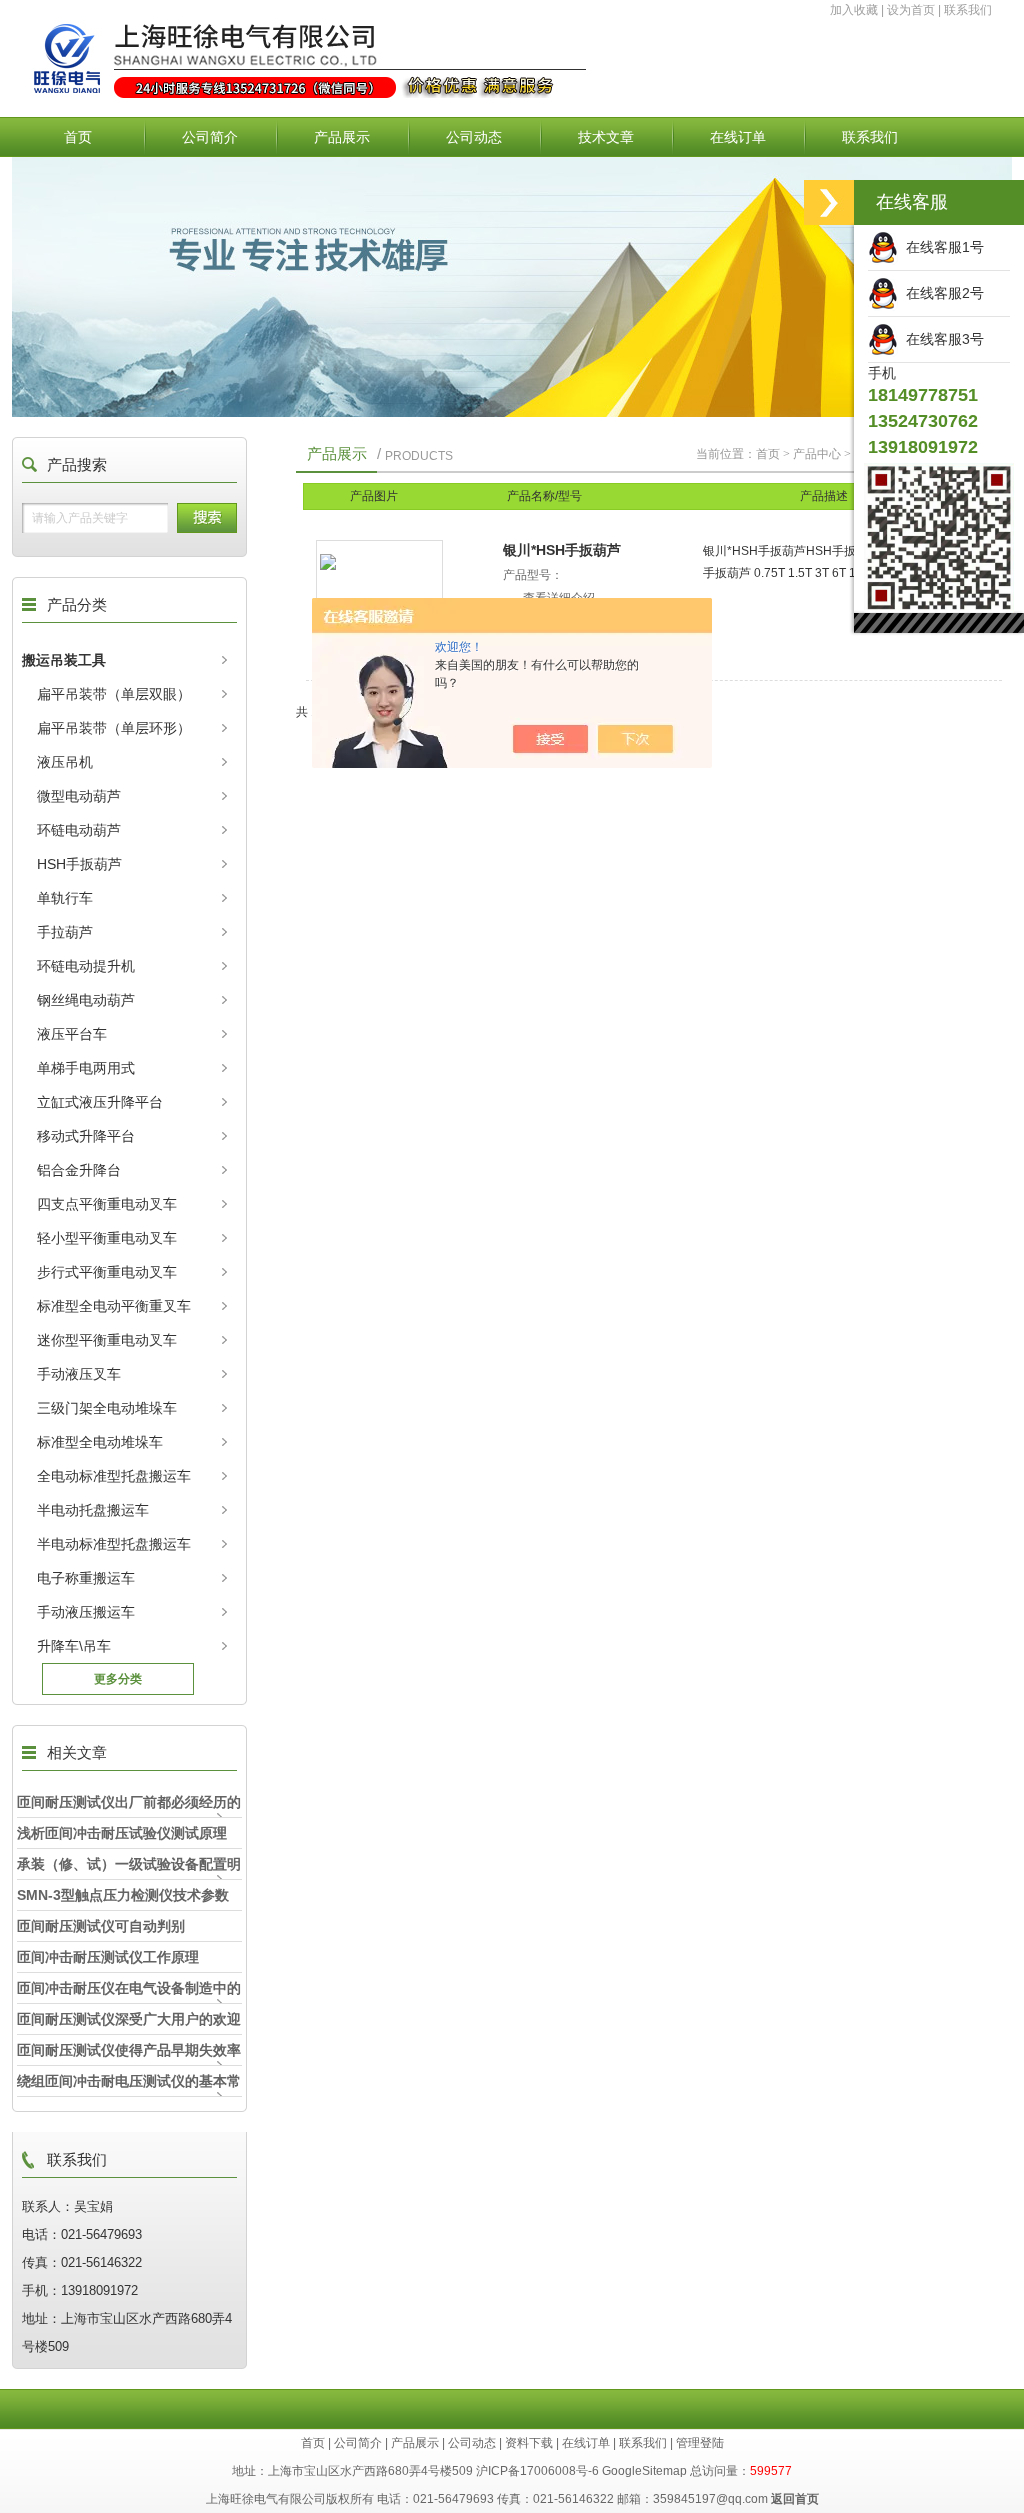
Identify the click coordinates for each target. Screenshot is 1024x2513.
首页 (78, 137)
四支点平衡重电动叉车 (107, 1204)
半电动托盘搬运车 (93, 1510)
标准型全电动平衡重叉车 (114, 1306)
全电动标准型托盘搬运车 (114, 1476)
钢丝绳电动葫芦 (86, 1000)
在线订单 (738, 137)
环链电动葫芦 (79, 830)
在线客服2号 (941, 293)
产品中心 (817, 454)
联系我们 (968, 10)
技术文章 (606, 137)
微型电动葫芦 (79, 796)
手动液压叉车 (79, 1374)
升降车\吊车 (74, 1646)
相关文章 (77, 1752)
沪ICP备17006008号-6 (537, 2471)
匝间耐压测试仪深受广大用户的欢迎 (129, 2019)
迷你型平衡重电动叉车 (107, 1340)
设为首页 (911, 10)
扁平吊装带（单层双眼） (114, 694)
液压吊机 (65, 762)
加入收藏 (854, 10)
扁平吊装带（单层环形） (114, 728)
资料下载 (529, 2443)
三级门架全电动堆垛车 (107, 1408)
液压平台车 (72, 1034)
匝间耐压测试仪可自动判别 (101, 1926)
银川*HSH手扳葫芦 (562, 550)
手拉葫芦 (65, 932)
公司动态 (474, 137)
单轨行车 (65, 898)
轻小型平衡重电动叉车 (107, 1238)
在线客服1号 (941, 247)
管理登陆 (700, 2443)
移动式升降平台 (86, 1136)
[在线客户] (829, 202)
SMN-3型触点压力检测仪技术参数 (123, 1895)
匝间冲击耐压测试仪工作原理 (108, 1957)
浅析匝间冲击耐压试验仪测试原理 (122, 1833)
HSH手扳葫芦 (79, 864)
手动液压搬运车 (86, 1612)
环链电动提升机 (86, 966)
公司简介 (210, 137)
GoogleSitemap (644, 2471)
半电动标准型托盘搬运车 (114, 1544)
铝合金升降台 (79, 1170)
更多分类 (118, 1679)
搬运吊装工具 (64, 660)
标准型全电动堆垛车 (100, 1442)
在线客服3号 (941, 339)
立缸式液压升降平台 (100, 1102)
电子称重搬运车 (86, 1578)
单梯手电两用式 (86, 1068)
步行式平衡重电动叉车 (107, 1272)
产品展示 (342, 137)
